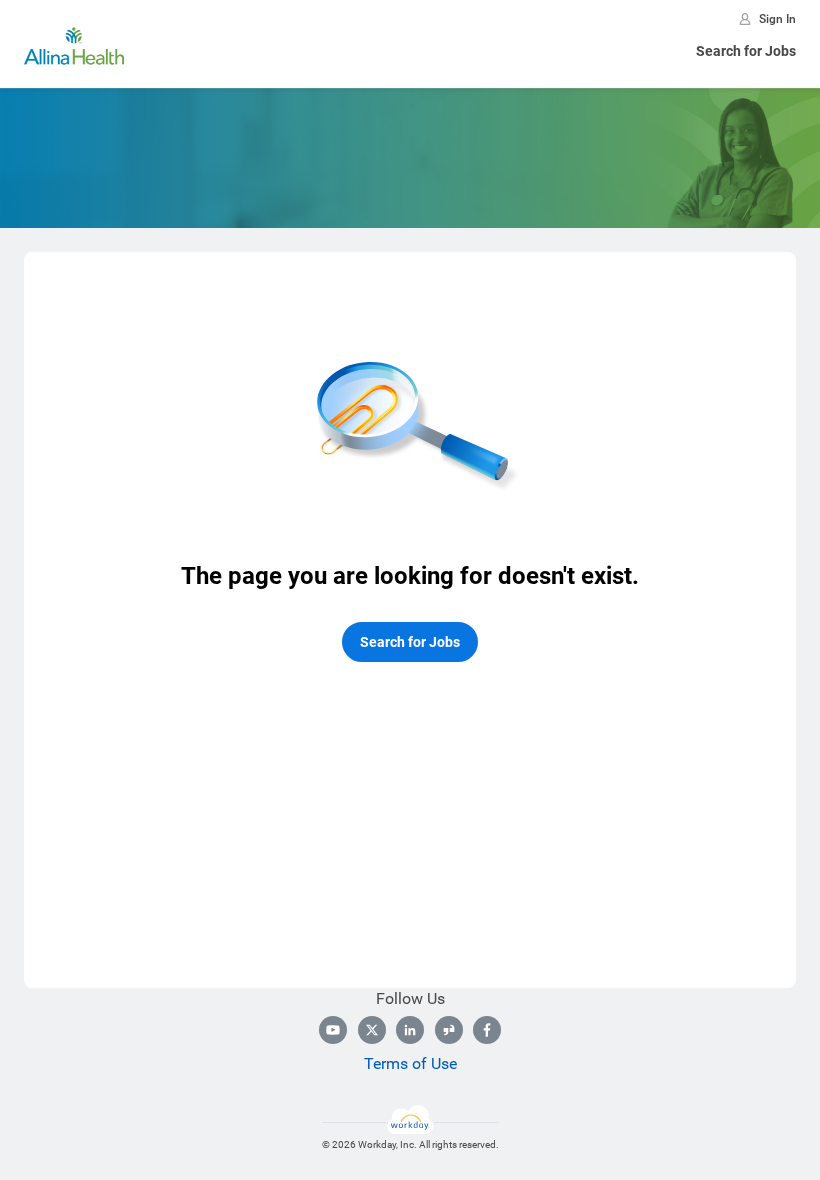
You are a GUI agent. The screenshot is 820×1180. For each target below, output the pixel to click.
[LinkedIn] (410, 1030)
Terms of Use (410, 1063)
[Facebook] (487, 1030)
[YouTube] (333, 1030)
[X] (372, 1030)
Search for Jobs (746, 51)
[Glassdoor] (449, 1030)
